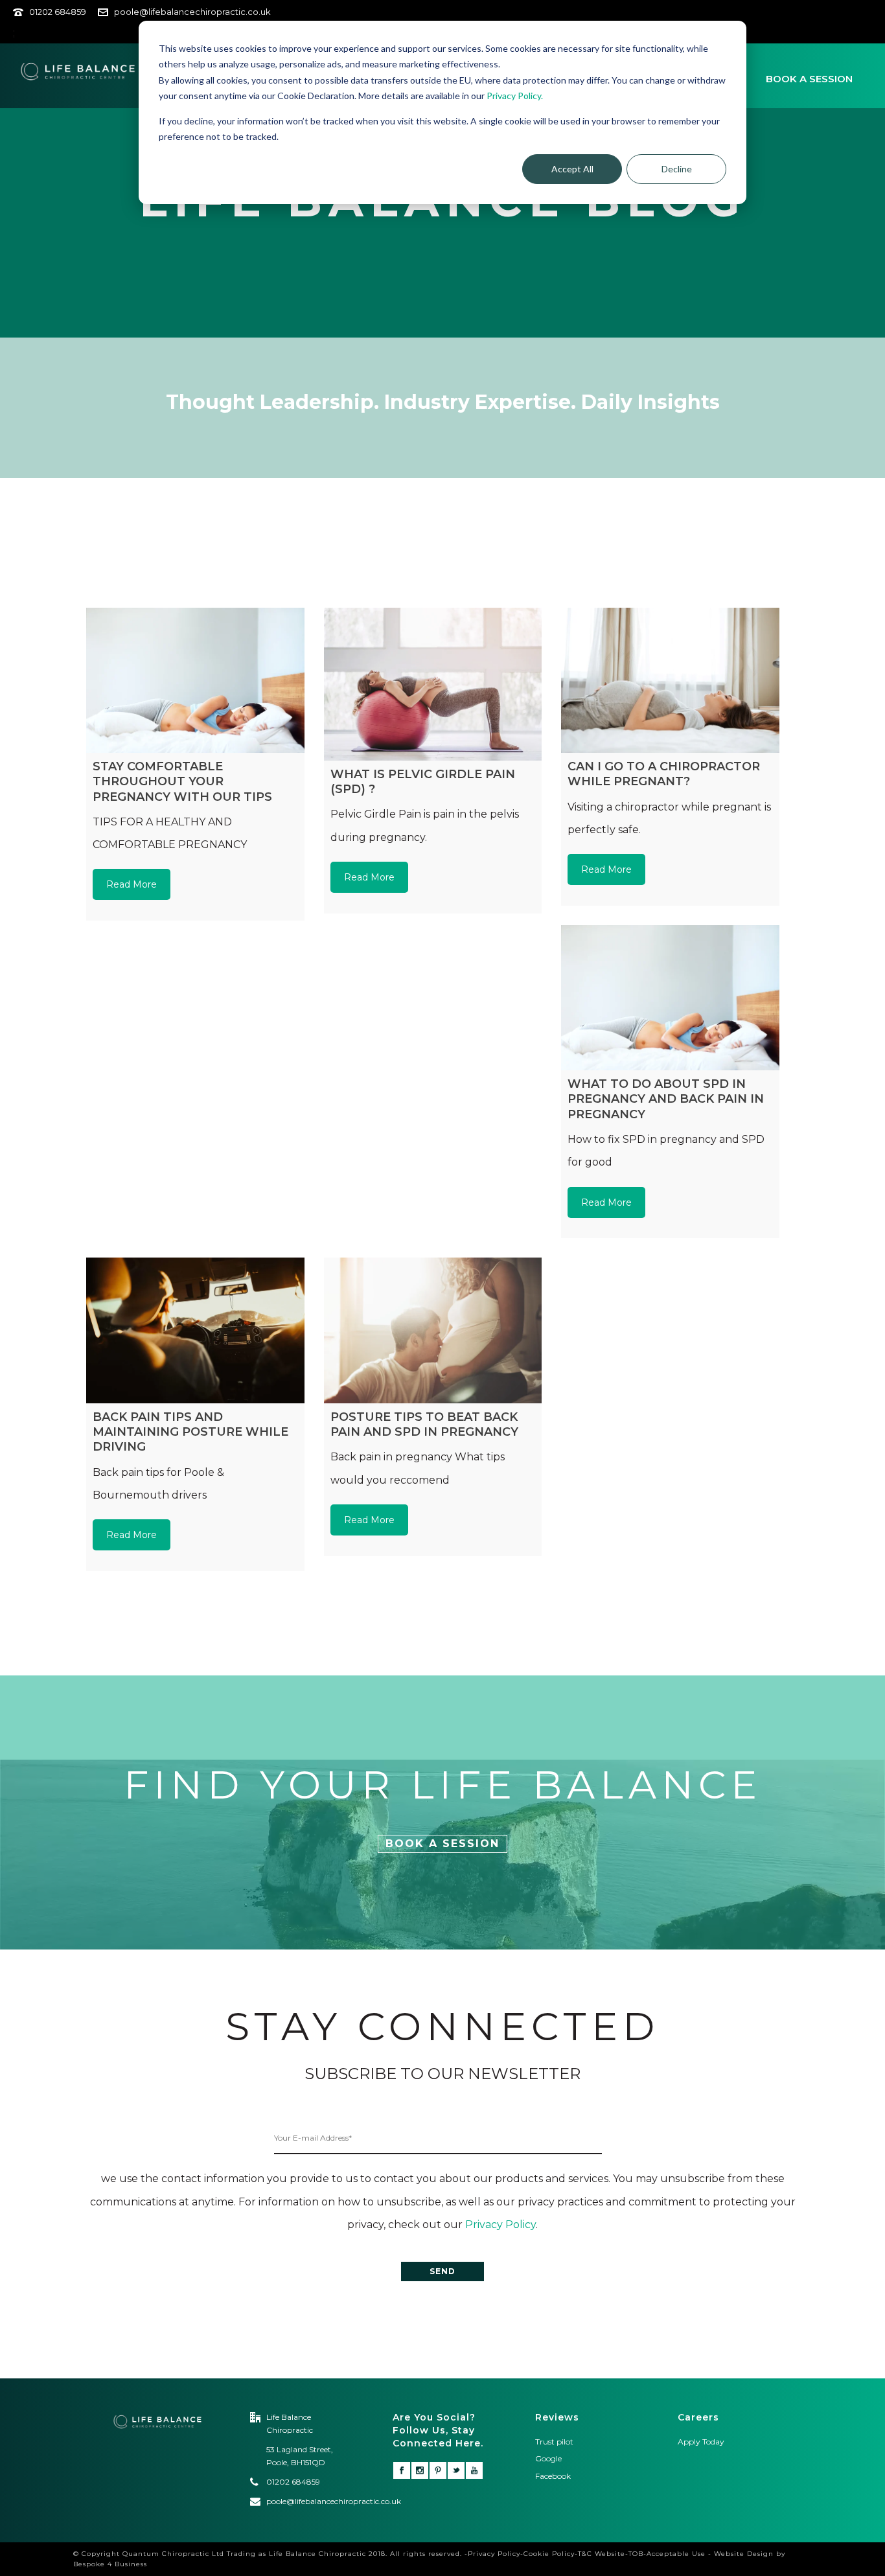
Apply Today (701, 2442)
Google (548, 2458)
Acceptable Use (676, 2554)
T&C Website (602, 2554)
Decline (677, 169)
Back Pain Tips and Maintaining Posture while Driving (190, 1432)
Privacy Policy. (515, 96)
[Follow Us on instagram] (420, 2470)
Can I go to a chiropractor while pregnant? (664, 774)
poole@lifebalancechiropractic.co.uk (192, 12)
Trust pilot (554, 2442)
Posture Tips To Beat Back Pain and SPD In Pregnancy (424, 1424)
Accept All (572, 169)
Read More (132, 884)
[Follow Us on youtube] (474, 2470)
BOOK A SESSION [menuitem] (809, 79)
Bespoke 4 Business (110, 2564)
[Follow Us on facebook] (402, 2470)
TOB (636, 2554)
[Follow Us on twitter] (456, 2470)
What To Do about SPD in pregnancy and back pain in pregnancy (666, 1099)
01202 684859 (58, 12)
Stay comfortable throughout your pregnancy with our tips (182, 782)
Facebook (554, 2476)
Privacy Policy (500, 2225)
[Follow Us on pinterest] (438, 2470)
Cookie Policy (549, 2554)
